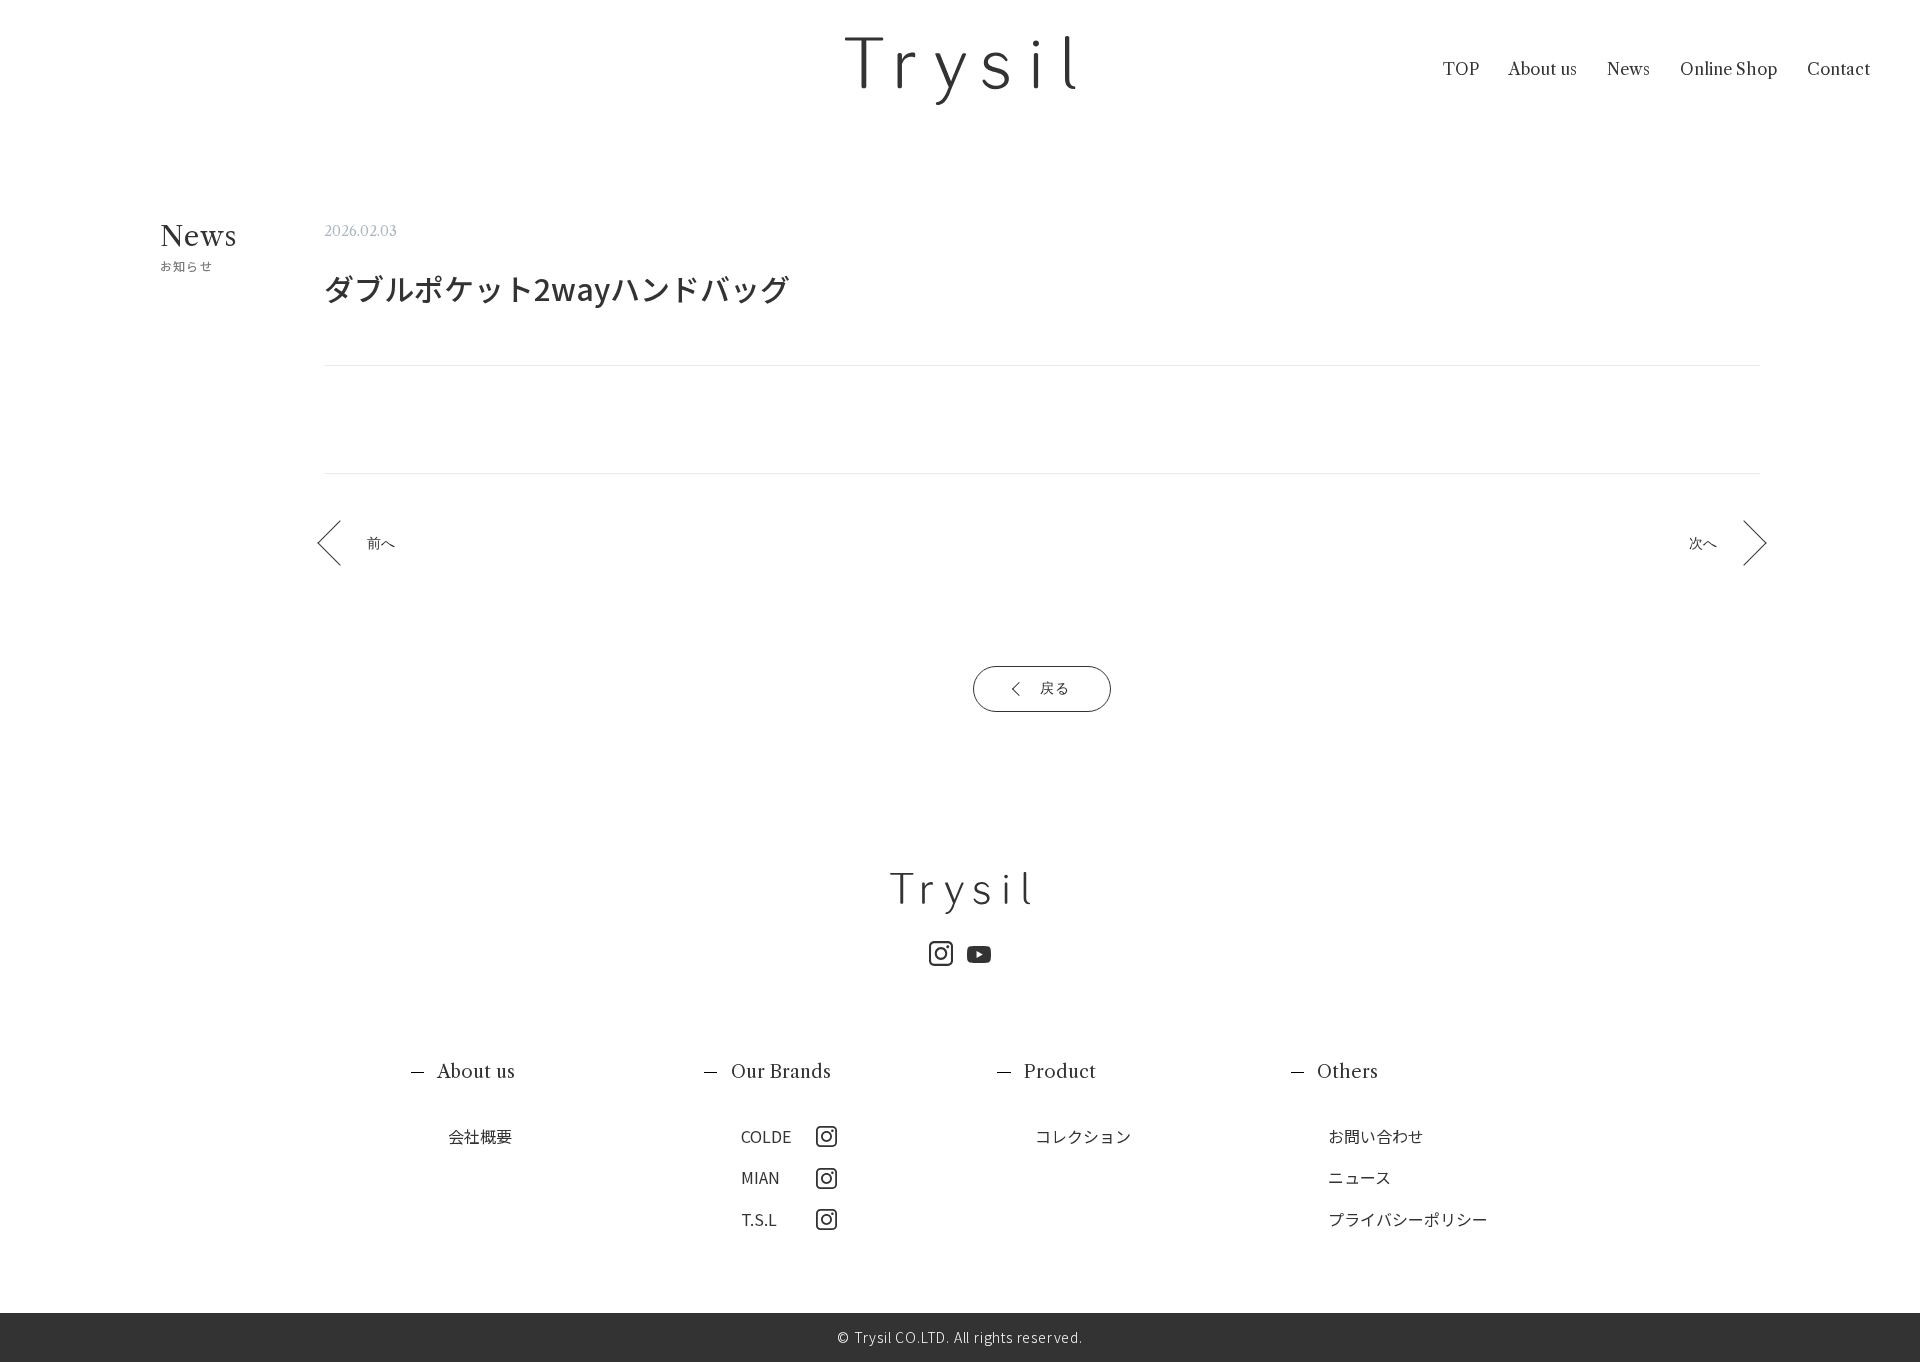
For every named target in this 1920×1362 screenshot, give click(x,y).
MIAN (760, 1177)
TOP (1461, 69)
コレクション (1083, 1136)
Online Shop (1728, 69)
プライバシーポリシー (1408, 1219)
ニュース (1359, 1177)
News (1628, 69)
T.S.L (759, 1219)
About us (1543, 69)
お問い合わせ (1376, 1136)
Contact (1838, 69)
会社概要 (480, 1136)
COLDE (766, 1136)
